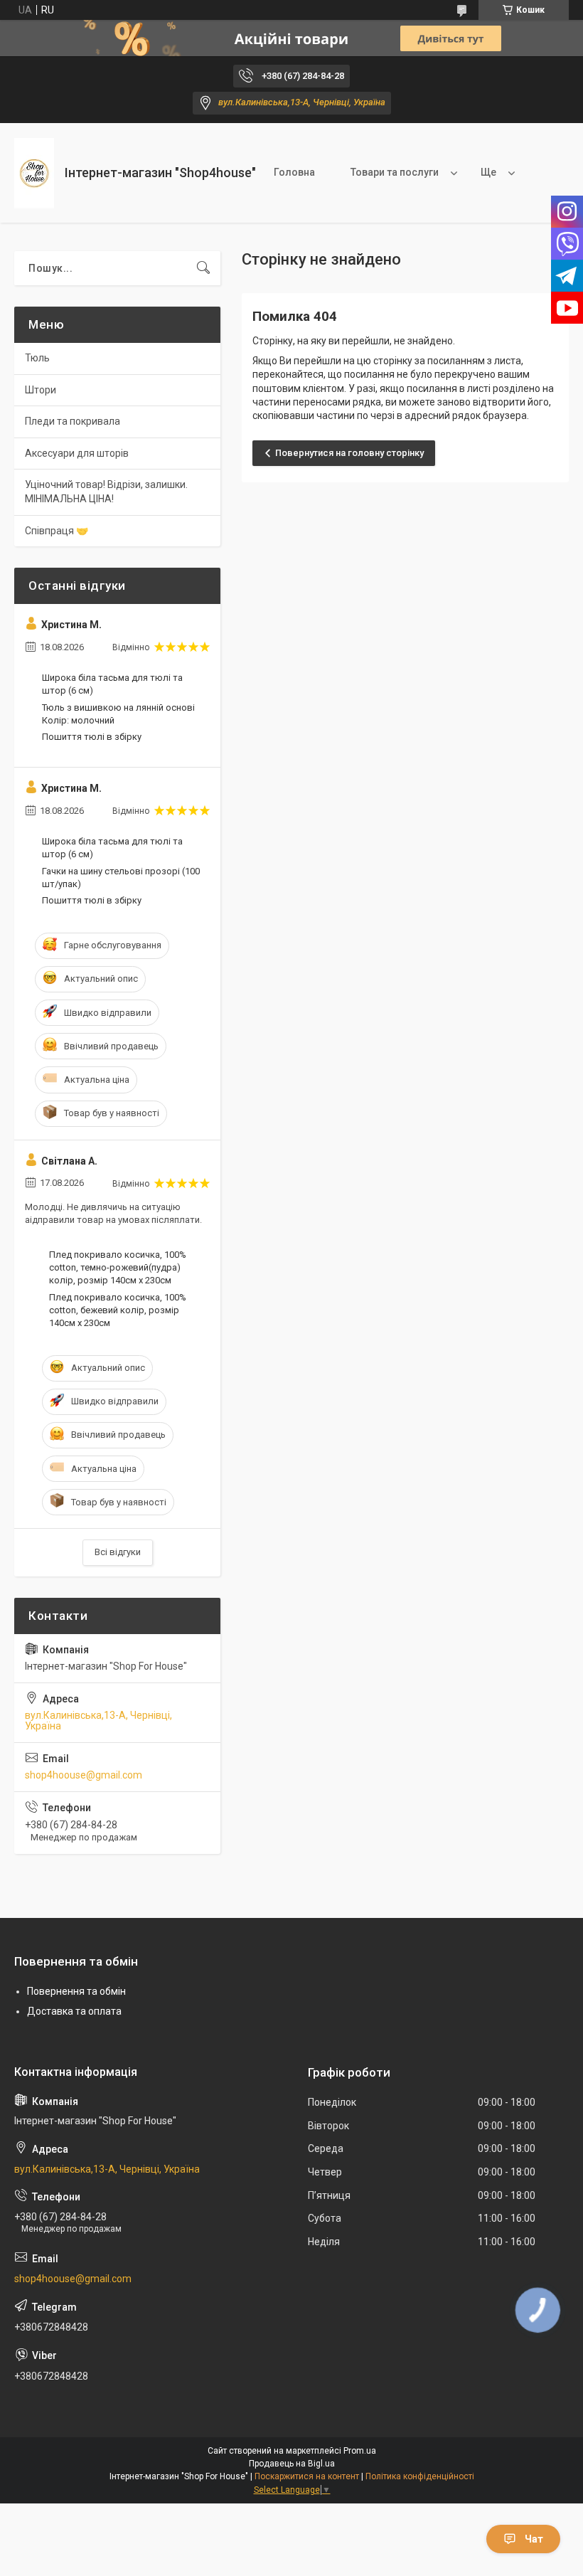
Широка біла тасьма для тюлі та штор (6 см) (112, 684)
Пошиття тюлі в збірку (92, 737)
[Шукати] (203, 268)
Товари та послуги (395, 172)
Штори (41, 390)
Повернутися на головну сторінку (349, 453)
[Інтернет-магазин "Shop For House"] (34, 173)
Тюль (37, 358)
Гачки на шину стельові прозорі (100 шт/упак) (121, 878)
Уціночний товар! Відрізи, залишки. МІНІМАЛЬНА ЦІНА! (106, 492)
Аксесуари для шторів (77, 453)
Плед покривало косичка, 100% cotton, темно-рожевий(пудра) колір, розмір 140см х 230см (118, 1267)
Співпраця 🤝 (57, 531)
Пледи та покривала (73, 421)
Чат (534, 2539)
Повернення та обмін (76, 1991)
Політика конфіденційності (420, 2476)
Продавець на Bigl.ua (292, 2464)
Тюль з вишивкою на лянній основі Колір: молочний (118, 714)
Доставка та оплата (74, 2011)
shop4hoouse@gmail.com (84, 1775)
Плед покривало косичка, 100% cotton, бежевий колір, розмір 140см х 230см (118, 1310)
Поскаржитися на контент (307, 2476)
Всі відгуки (118, 1552)
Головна (294, 172)
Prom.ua (360, 2451)
